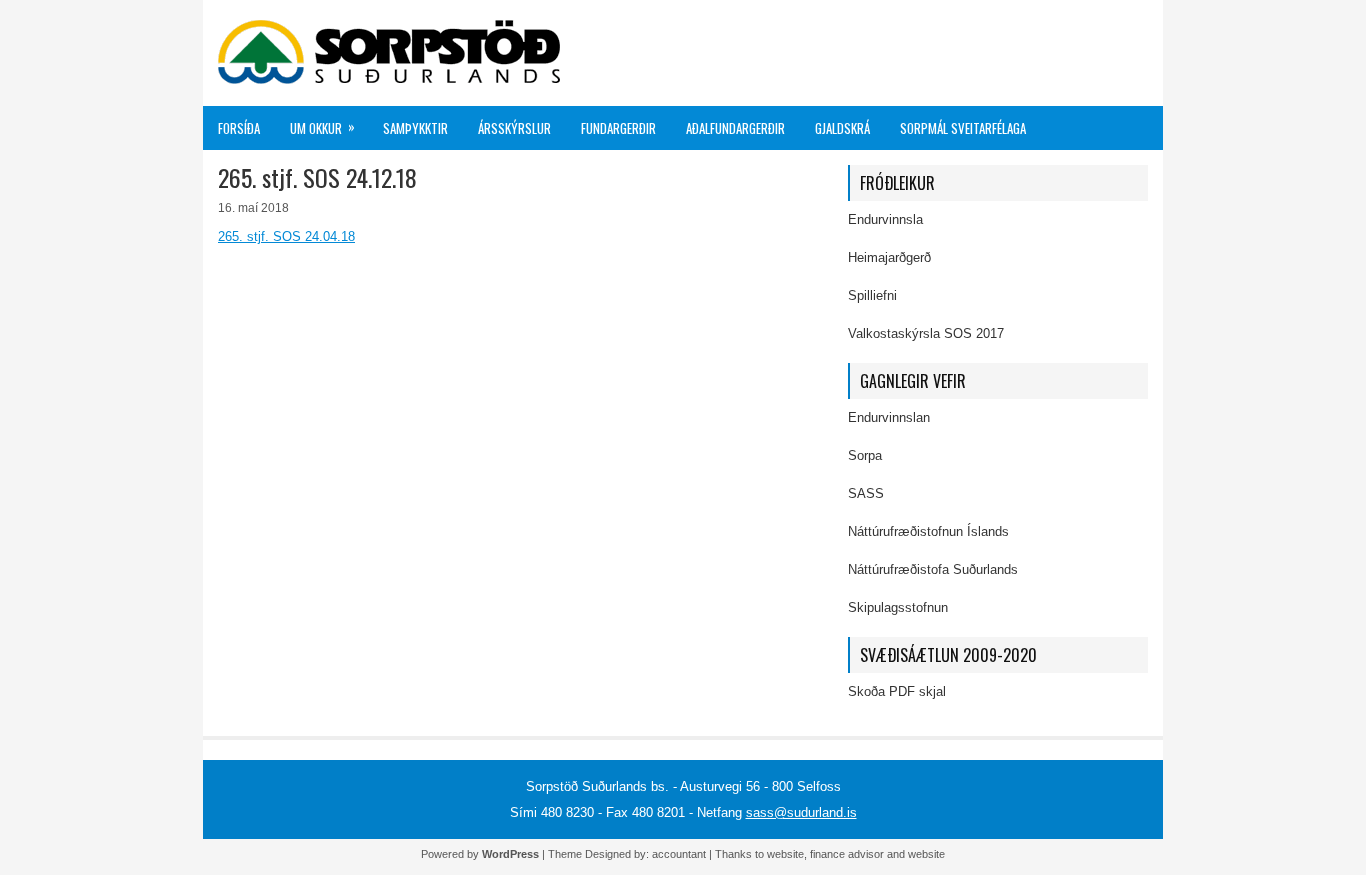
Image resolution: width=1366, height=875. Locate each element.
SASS (866, 493)
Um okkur (322, 127)
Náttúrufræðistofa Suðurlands (933, 569)
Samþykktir (415, 128)
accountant (679, 854)
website (785, 854)
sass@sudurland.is (801, 812)
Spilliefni (872, 295)
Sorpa (865, 455)
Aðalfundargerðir (735, 128)
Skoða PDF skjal (897, 691)
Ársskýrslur (514, 128)
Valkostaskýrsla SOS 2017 (926, 333)
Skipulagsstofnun (898, 607)
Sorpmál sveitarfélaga (963, 128)
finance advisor (847, 854)
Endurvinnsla (885, 219)
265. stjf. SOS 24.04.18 (286, 236)
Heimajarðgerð (889, 257)
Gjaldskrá (842, 128)
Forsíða (239, 128)
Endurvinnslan (889, 417)
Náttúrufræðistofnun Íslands (928, 531)
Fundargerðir (618, 128)
